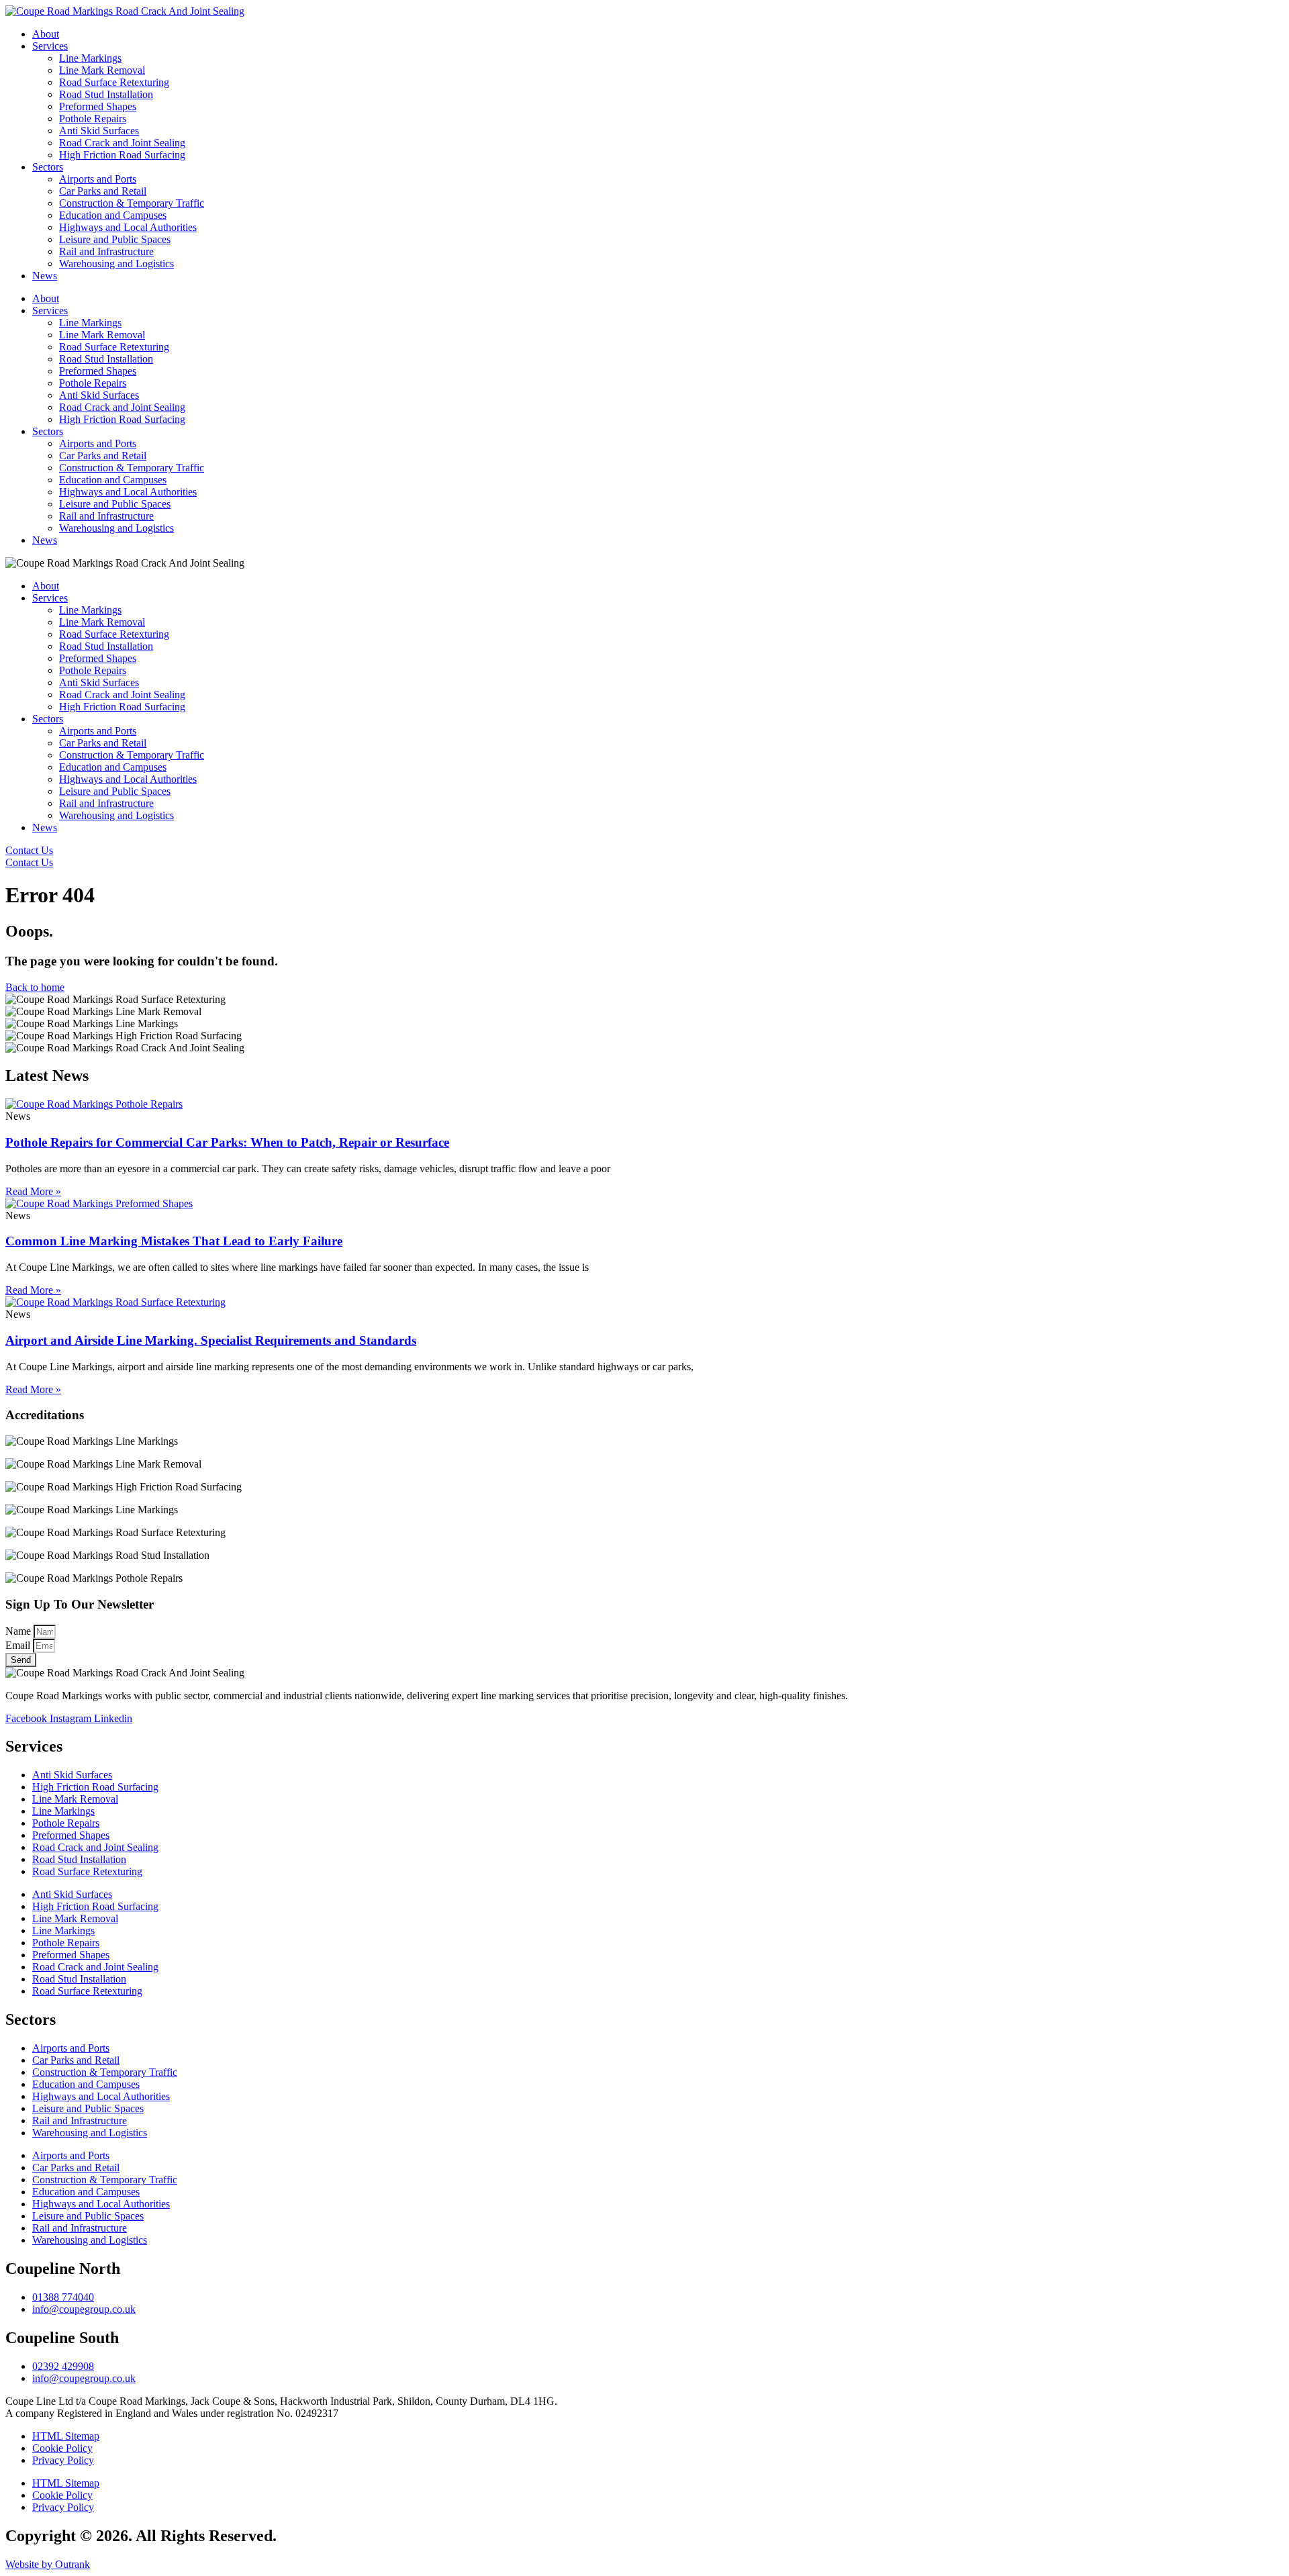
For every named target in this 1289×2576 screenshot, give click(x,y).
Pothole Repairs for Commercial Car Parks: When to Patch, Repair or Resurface (227, 1142)
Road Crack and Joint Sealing (122, 143)
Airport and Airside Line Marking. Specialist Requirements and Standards (211, 1340)
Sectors (48, 167)
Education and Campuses (113, 215)
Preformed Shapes (98, 106)
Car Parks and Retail (103, 191)
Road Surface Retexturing (114, 82)
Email (19, 1645)
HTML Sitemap (66, 2436)
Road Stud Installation (106, 94)
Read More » (33, 1191)
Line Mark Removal (102, 70)
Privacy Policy (63, 2460)
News (45, 276)
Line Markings (90, 58)
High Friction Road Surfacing (122, 155)
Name (19, 1631)
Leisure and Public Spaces (115, 239)
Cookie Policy (62, 2448)
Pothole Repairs (93, 118)
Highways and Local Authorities (128, 227)
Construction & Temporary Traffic (132, 203)
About (46, 34)
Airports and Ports (98, 179)
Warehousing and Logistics (116, 264)
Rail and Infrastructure (106, 251)
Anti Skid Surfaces (99, 131)
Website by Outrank (48, 2564)
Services (50, 46)
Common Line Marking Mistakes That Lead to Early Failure (174, 1241)
